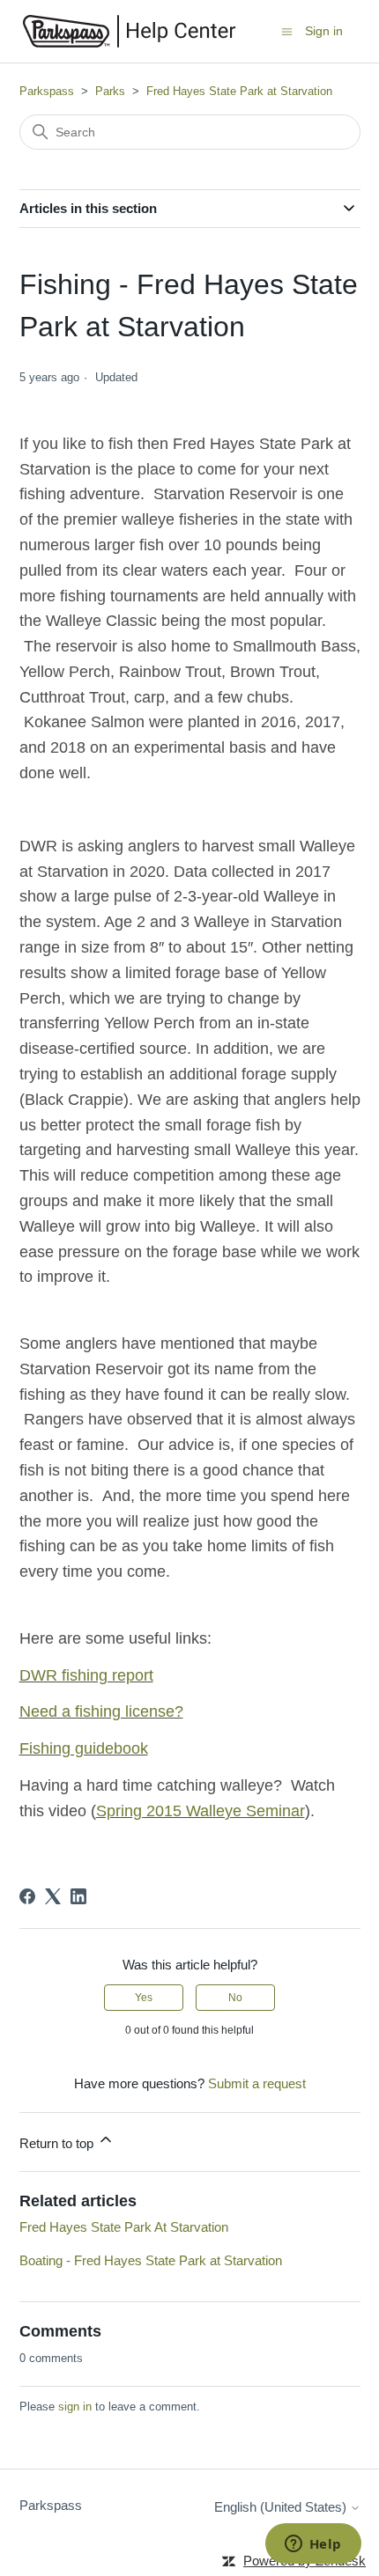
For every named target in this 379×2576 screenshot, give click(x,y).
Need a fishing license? (101, 1711)
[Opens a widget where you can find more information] (313, 2545)
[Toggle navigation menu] (287, 30)
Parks (110, 91)
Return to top (58, 2143)
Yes (144, 1998)
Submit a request (257, 2083)
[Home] (130, 31)
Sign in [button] (324, 31)
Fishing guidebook (84, 1748)
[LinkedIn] (78, 1896)
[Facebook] (27, 1896)
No (235, 1998)
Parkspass (47, 91)
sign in (75, 2407)
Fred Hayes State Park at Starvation (239, 91)
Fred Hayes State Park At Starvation (124, 2227)
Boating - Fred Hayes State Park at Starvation (151, 2260)
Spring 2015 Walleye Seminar (201, 1811)
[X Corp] (53, 1896)
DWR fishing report (86, 1675)
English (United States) (282, 2507)
